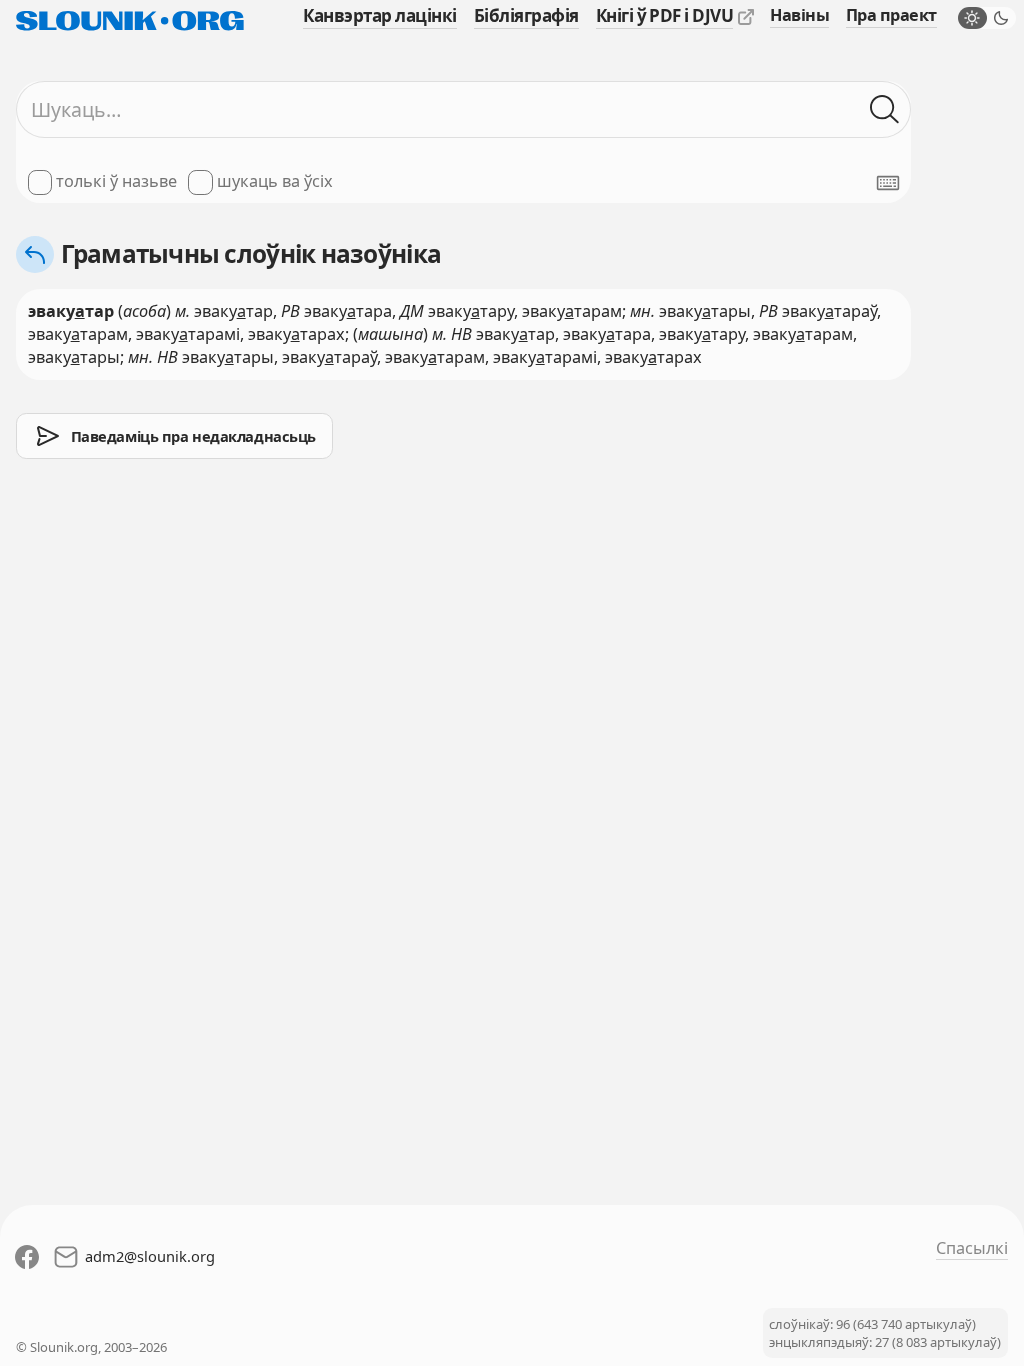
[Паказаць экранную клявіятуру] (888, 183)
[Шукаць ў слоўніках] (884, 109)
